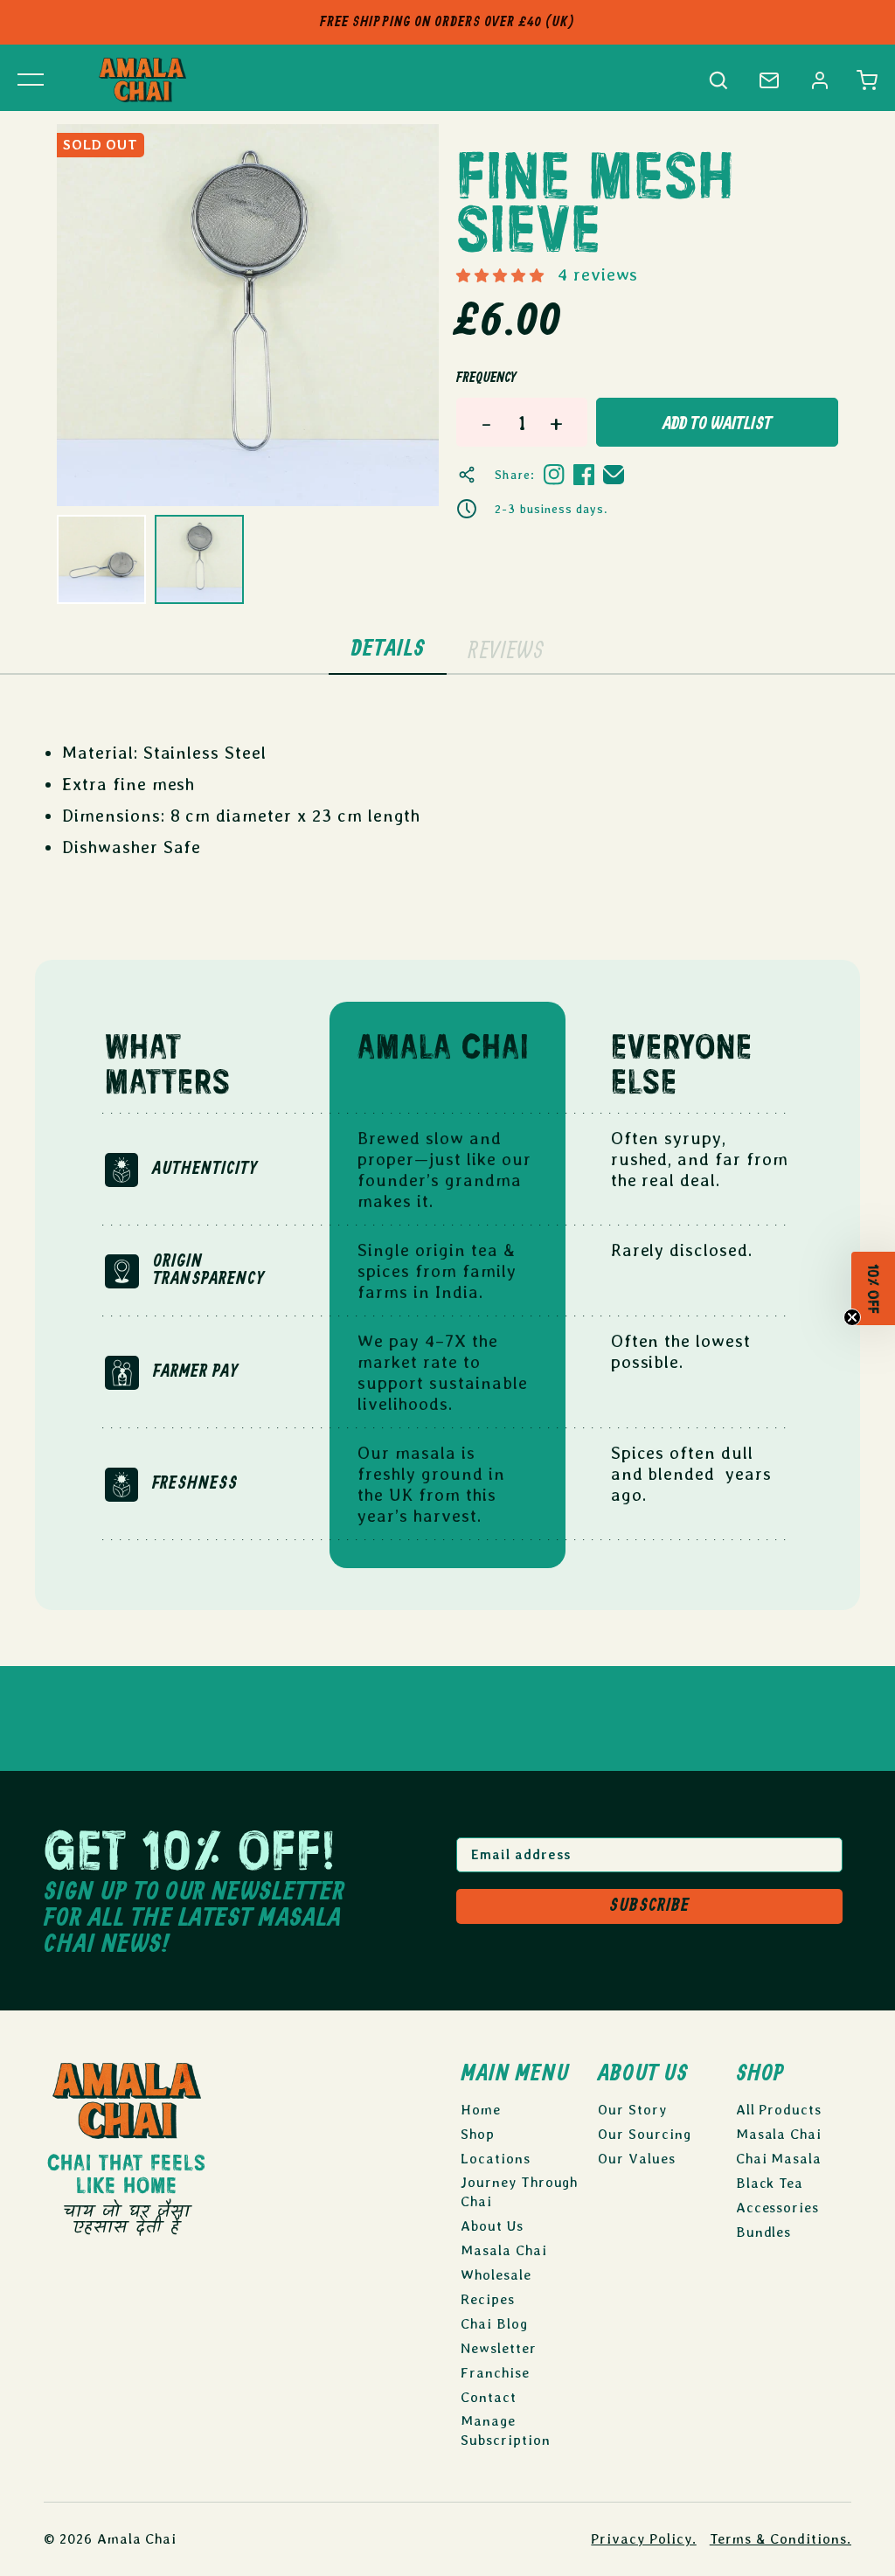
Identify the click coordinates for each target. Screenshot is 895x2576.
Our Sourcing (645, 2134)
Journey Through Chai (519, 2192)
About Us (492, 2226)
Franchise (495, 2373)
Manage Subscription (506, 2430)
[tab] (388, 650)
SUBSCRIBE (649, 1906)
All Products (779, 2110)
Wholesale (496, 2275)
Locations (496, 2159)
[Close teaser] (853, 1324)
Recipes (488, 2299)
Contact (489, 2397)
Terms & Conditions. (781, 2539)
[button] (867, 80)
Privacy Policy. (643, 2539)
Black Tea (770, 2183)
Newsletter (499, 2348)
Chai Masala (779, 2159)
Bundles (764, 2232)
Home (481, 2110)
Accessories (778, 2208)
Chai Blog (494, 2324)
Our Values (637, 2159)
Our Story (632, 2110)
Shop (478, 2134)
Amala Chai (137, 2539)
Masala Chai (504, 2250)
